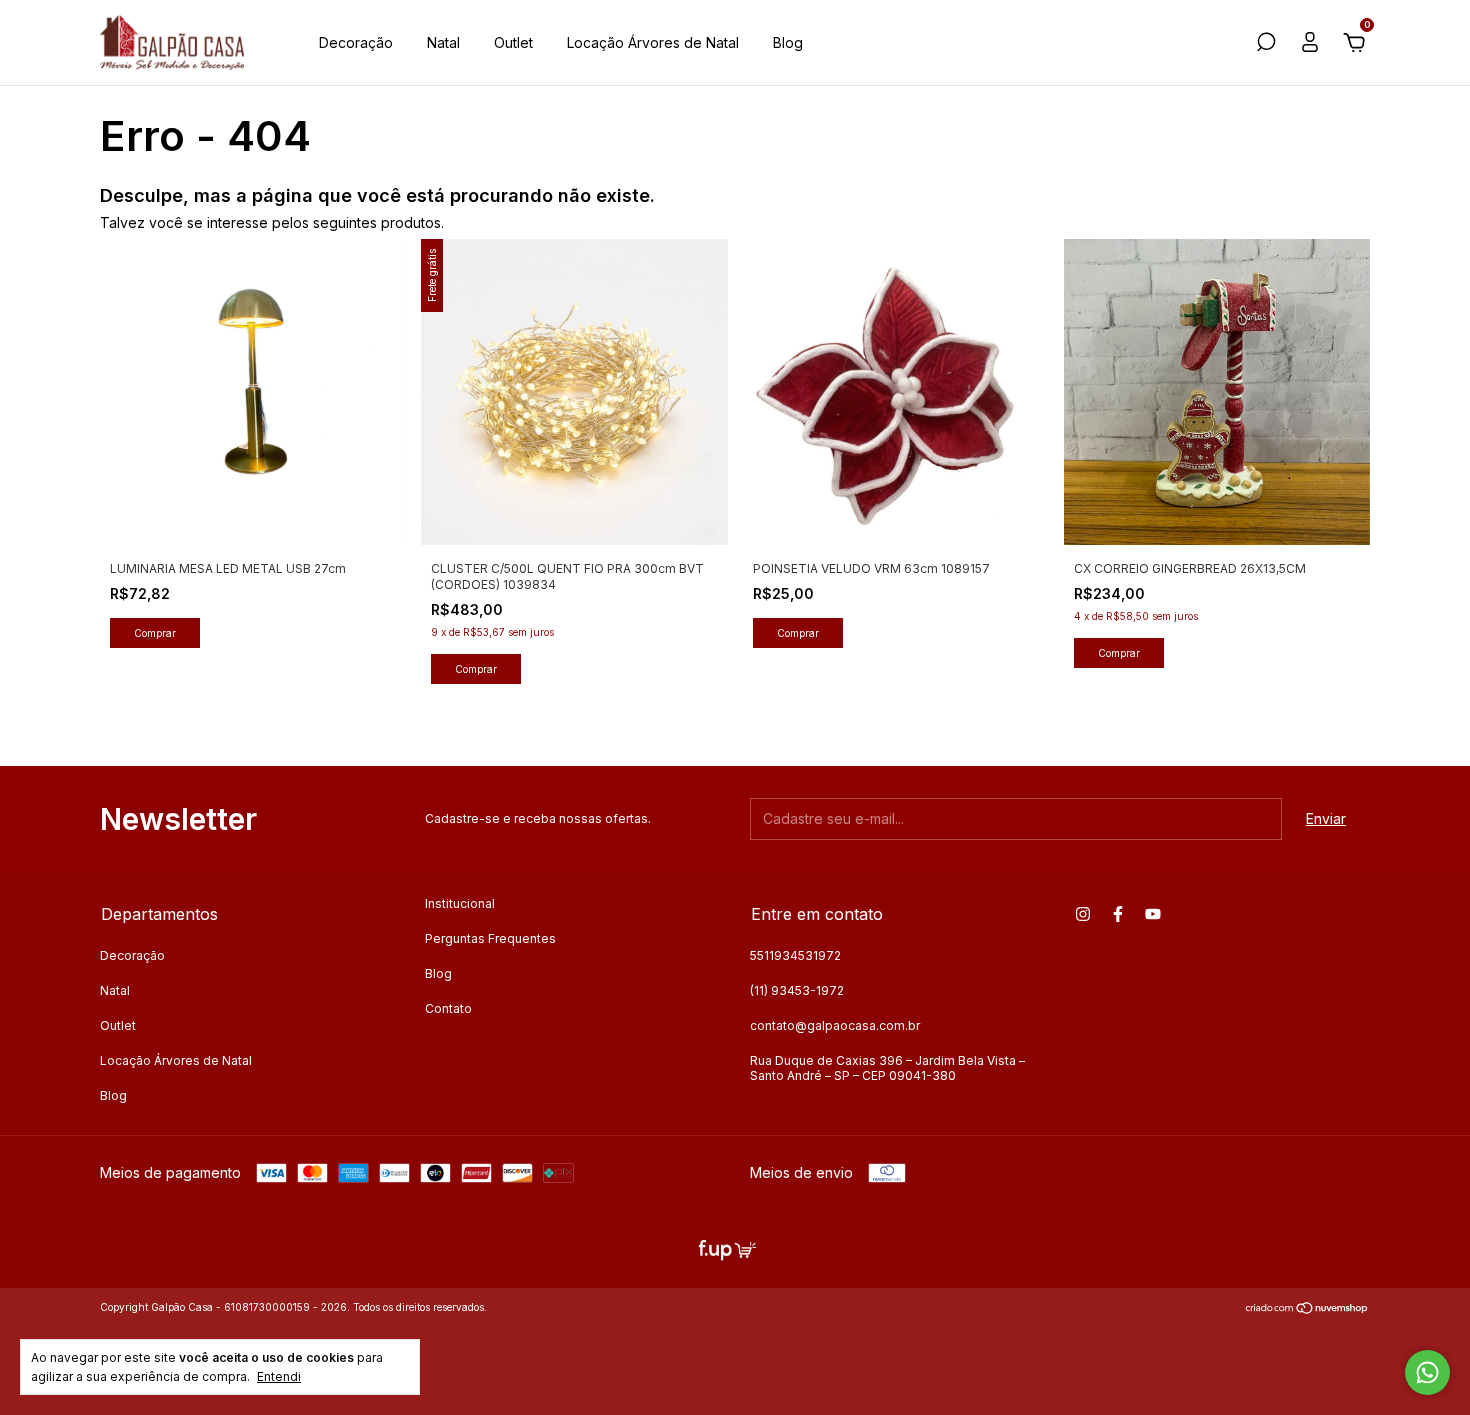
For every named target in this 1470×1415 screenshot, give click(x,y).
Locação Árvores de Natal (653, 42)
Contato (448, 1008)
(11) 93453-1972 (797, 990)
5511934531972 (795, 955)
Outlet (513, 42)
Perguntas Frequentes (490, 938)
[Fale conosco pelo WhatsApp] (1427, 1372)
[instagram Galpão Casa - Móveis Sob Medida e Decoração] (1083, 914)
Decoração (356, 42)
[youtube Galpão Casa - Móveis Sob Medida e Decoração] (1153, 914)
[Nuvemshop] (1307, 1309)
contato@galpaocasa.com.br (835, 1025)
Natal (443, 42)
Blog (788, 42)
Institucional (460, 903)
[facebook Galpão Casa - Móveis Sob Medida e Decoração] (1118, 914)
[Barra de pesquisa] (1266, 44)
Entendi (279, 1376)
